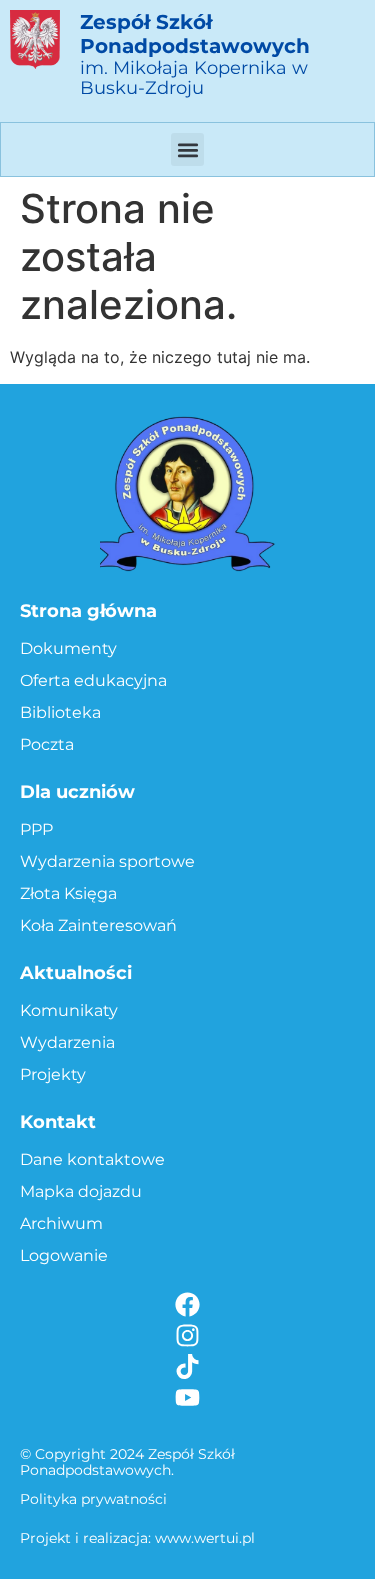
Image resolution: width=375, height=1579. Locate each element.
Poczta (47, 744)
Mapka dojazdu (81, 1191)
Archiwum (61, 1223)
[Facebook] (187, 1304)
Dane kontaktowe (92, 1159)
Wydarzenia (67, 1042)
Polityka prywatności (93, 1499)
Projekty (53, 1074)
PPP (36, 829)
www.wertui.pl (205, 1538)
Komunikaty (69, 1010)
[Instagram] (187, 1335)
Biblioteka (60, 712)
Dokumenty (68, 648)
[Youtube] (187, 1397)
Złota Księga (68, 893)
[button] (187, 149)
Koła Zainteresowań (98, 925)
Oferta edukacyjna (93, 680)
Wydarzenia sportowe (107, 861)
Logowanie (64, 1255)
